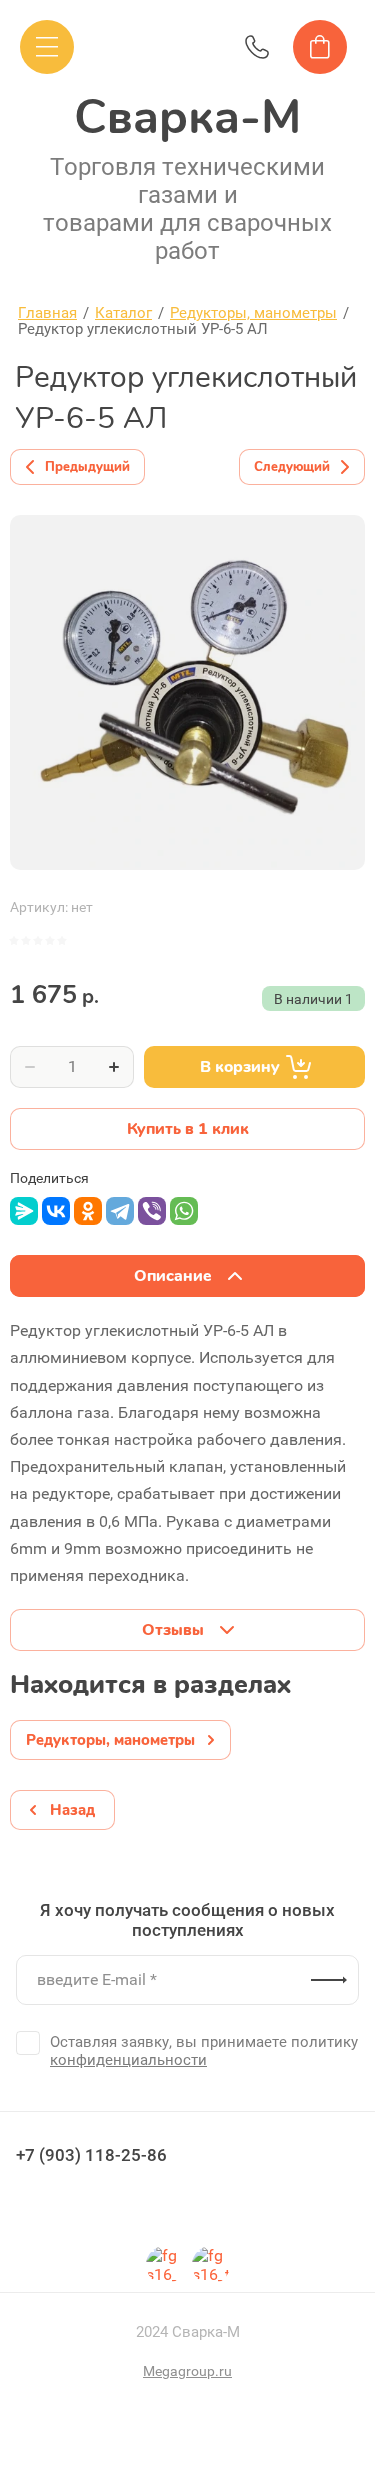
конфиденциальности (128, 2060)
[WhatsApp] (184, 1211)
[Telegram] (120, 1211)
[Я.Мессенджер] (24, 1211)
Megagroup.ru (187, 2371)
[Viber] (152, 1211)
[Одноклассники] (88, 1211)
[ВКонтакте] (56, 1211)
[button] (47, 47)
